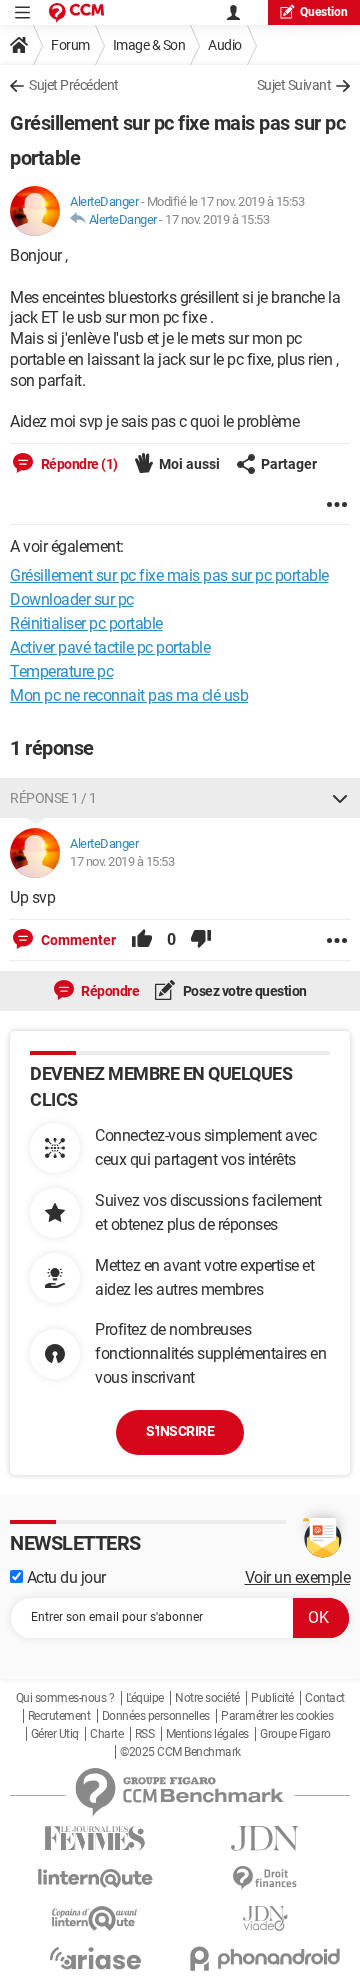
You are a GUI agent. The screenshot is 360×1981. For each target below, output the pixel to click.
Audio (225, 45)
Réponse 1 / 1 (53, 798)
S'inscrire (180, 1431)
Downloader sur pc (72, 599)
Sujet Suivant (294, 85)
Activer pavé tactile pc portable (110, 647)
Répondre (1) (78, 464)
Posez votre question (243, 991)
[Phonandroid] (265, 1958)
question (324, 12)
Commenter (77, 940)
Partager (289, 464)
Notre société (207, 1698)
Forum (70, 45)
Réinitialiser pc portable (86, 623)
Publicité (272, 1698)
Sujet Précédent (74, 85)
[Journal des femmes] (95, 1838)
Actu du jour (64, 1577)
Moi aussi (189, 464)
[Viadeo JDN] (265, 1918)
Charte (106, 1734)
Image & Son (149, 45)
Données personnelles (156, 1716)
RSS (145, 1734)
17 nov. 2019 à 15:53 (217, 219)
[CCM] (76, 12)
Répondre (109, 991)
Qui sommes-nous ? (65, 1698)
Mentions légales (207, 1734)
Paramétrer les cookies (277, 1716)
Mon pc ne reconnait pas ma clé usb (129, 695)
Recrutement (59, 1716)
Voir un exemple (298, 1577)
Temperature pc (61, 671)
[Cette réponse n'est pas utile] (201, 940)
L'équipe (145, 1698)
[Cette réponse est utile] (142, 940)
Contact (325, 1698)
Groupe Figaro (295, 1734)
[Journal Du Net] (265, 1838)
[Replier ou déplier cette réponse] (340, 798)
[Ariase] (95, 1958)
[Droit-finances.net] (265, 1878)
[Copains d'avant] (95, 1918)
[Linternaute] (95, 1878)
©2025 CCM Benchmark (180, 1752)
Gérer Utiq (55, 1734)
